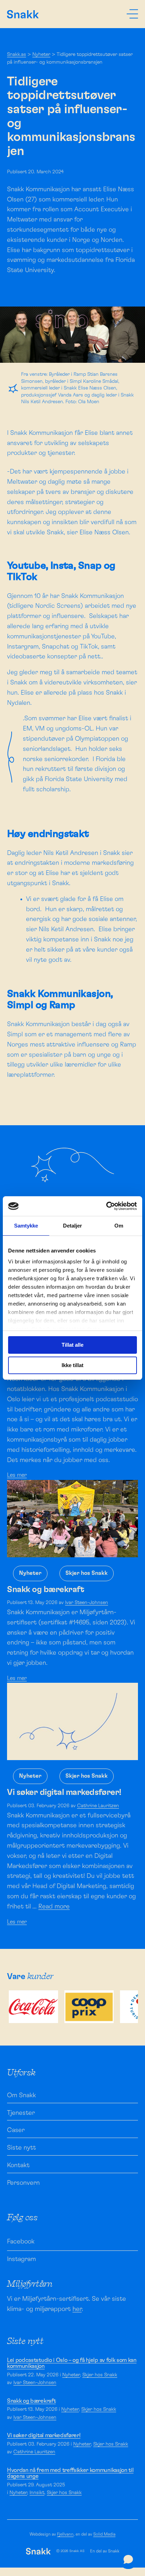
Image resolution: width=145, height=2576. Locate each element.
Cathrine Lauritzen (98, 1806)
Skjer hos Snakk (87, 1573)
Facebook (21, 2242)
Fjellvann (65, 2534)
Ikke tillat (72, 1365)
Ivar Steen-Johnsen (87, 1603)
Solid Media (104, 2534)
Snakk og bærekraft (31, 2401)
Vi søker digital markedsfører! (44, 2435)
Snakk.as (17, 54)
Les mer (17, 1475)
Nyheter (41, 54)
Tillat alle (72, 1345)
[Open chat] (128, 2559)
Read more (54, 1907)
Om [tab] (119, 1226)
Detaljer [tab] (73, 1226)
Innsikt (37, 2493)
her (77, 2309)
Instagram (21, 2259)
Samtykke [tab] (26, 1226)
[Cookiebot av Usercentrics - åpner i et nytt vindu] (106, 1206)
